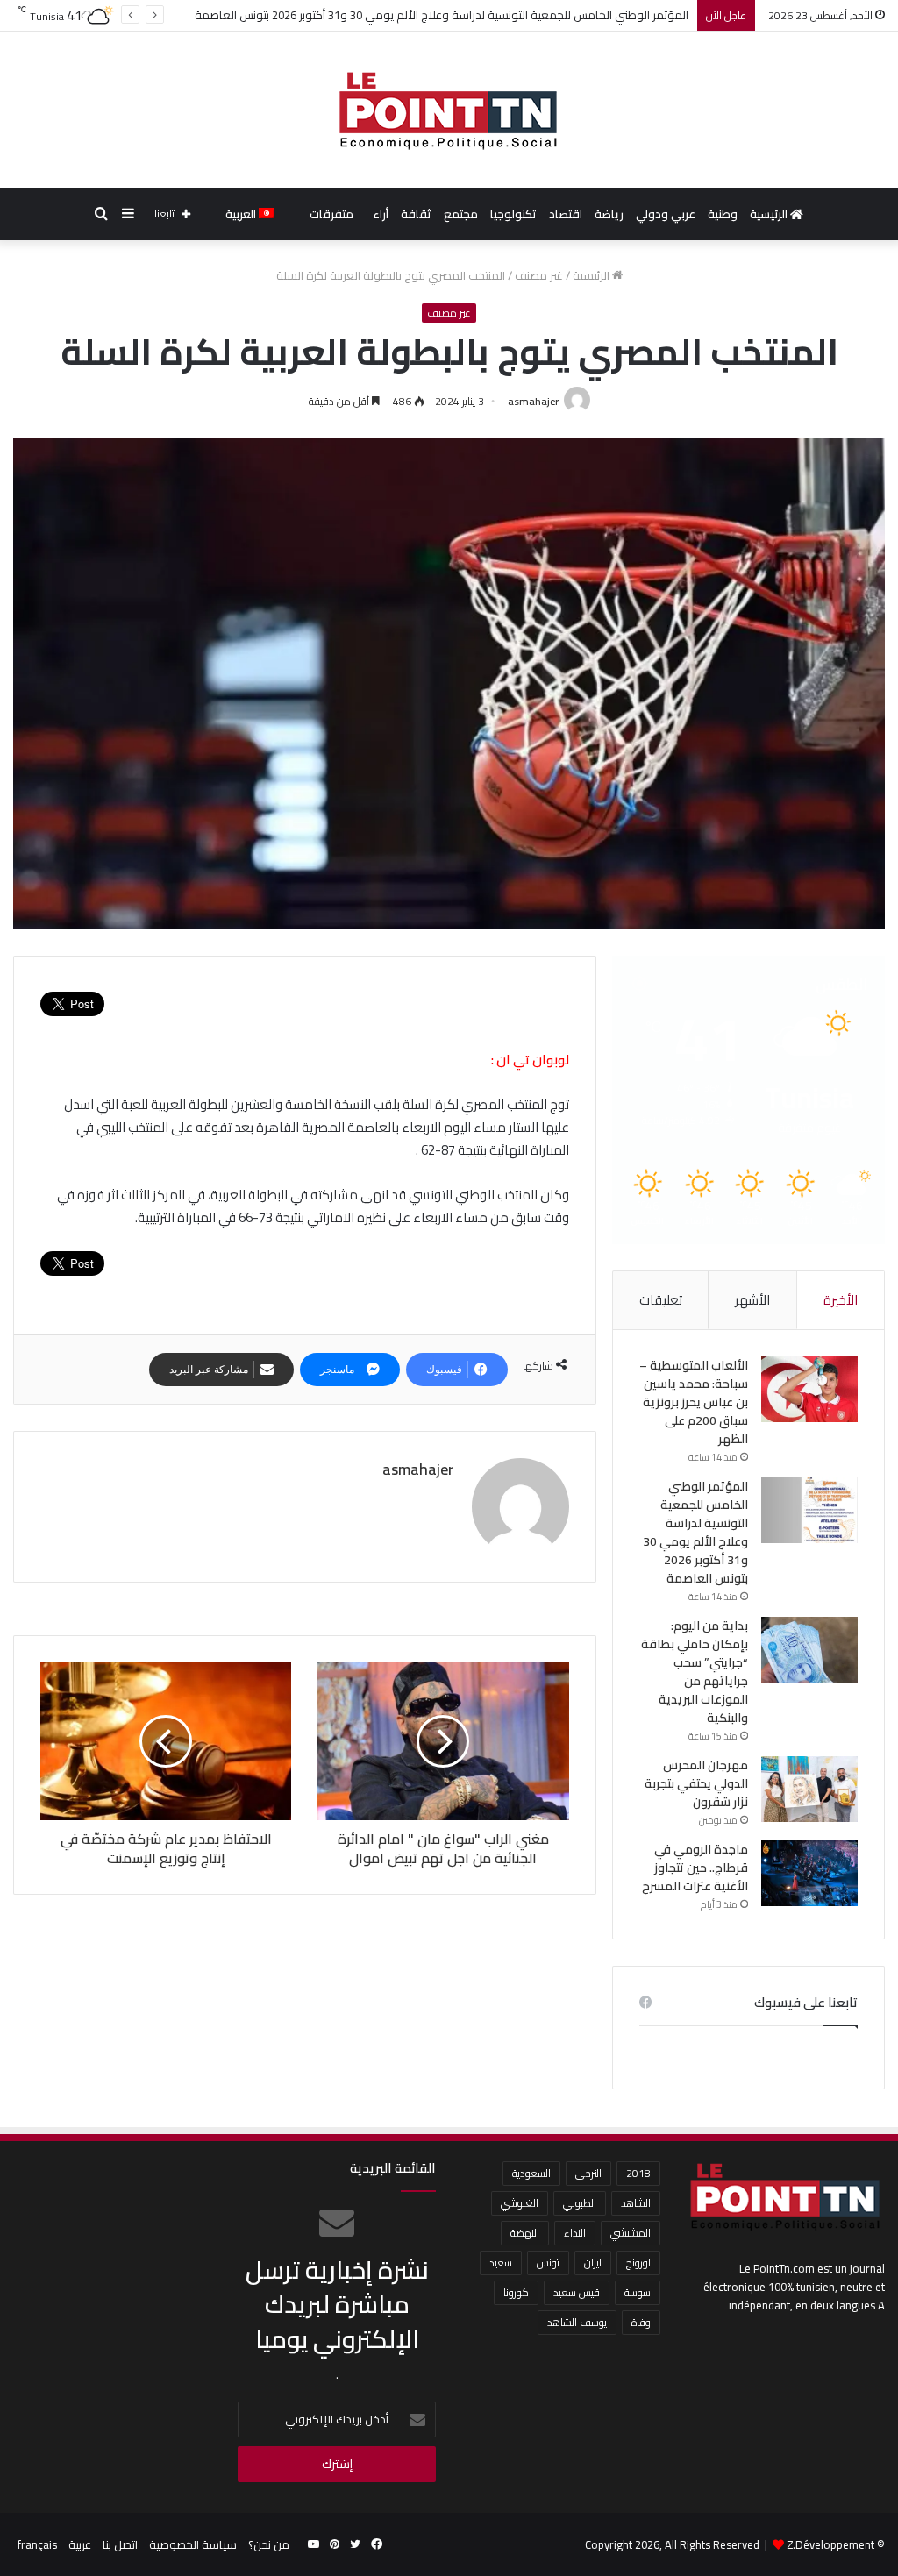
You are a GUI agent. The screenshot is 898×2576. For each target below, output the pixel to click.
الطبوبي (580, 2203)
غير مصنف (539, 275)
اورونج (638, 2263)
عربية (80, 2544)
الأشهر (752, 1300)
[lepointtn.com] (449, 110)
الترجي (588, 2173)
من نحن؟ (269, 2544)
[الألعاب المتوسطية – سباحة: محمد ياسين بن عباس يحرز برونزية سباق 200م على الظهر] (809, 1389)
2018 (638, 2173)
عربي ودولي (666, 214)
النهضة (525, 2233)
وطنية (723, 214)
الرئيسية (770, 214)
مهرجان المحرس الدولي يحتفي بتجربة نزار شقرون (696, 1783)
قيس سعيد (577, 2292)
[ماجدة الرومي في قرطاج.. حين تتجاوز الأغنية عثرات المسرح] (809, 1873)
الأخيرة (841, 1300)
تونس (548, 2263)
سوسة (638, 2292)
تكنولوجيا (513, 214)
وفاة (641, 2322)
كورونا (516, 2292)
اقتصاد (566, 214)
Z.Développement (830, 2544)
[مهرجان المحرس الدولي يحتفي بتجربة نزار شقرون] (809, 1789)
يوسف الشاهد (577, 2322)
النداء (575, 2233)
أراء (381, 214)
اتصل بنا (120, 2544)
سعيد (501, 2263)
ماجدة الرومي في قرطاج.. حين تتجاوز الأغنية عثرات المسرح (695, 1868)
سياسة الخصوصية (193, 2544)
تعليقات (661, 1300)
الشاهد (636, 2203)
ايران (593, 2263)
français (37, 2544)
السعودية (531, 2173)
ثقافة (416, 214)
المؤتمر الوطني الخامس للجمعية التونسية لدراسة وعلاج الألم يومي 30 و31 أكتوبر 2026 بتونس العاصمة (695, 1532)
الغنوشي (520, 2203)
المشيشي (631, 2233)
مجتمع (461, 214)
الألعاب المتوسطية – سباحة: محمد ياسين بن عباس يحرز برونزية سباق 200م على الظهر (694, 1402)
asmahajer (533, 401)
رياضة (609, 214)
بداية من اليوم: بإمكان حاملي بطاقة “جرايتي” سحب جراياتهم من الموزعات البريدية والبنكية (695, 1672)
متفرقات (331, 214)
